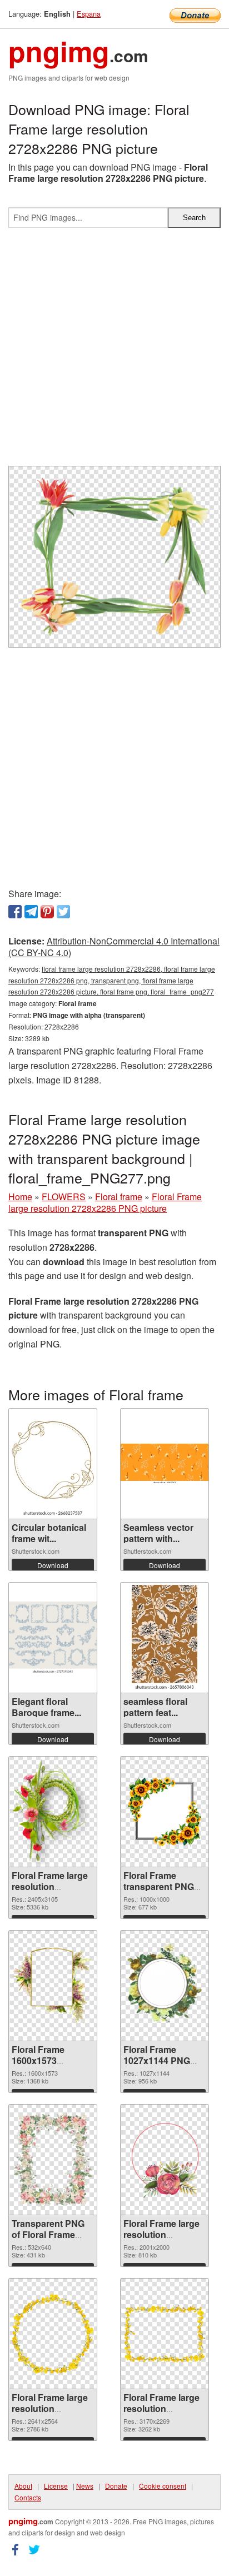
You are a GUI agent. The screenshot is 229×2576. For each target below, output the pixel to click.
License (56, 2486)
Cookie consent (163, 2486)
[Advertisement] (114, 351)
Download (53, 1565)
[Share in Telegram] (31, 912)
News (85, 2486)
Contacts (28, 2497)
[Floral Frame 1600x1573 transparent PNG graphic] (53, 1985)
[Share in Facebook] (15, 912)
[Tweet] (63, 912)
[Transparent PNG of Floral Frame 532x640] (53, 2160)
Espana (89, 14)
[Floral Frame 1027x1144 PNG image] (165, 1985)
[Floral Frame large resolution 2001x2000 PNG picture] (165, 2159)
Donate (116, 2486)
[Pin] (47, 912)
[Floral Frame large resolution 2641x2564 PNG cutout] (53, 2334)
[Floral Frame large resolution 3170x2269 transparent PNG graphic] (165, 2334)
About (23, 2486)
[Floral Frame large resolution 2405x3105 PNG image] (53, 1812)
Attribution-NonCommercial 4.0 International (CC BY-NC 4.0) (114, 947)
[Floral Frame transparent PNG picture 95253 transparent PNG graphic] (165, 1812)
